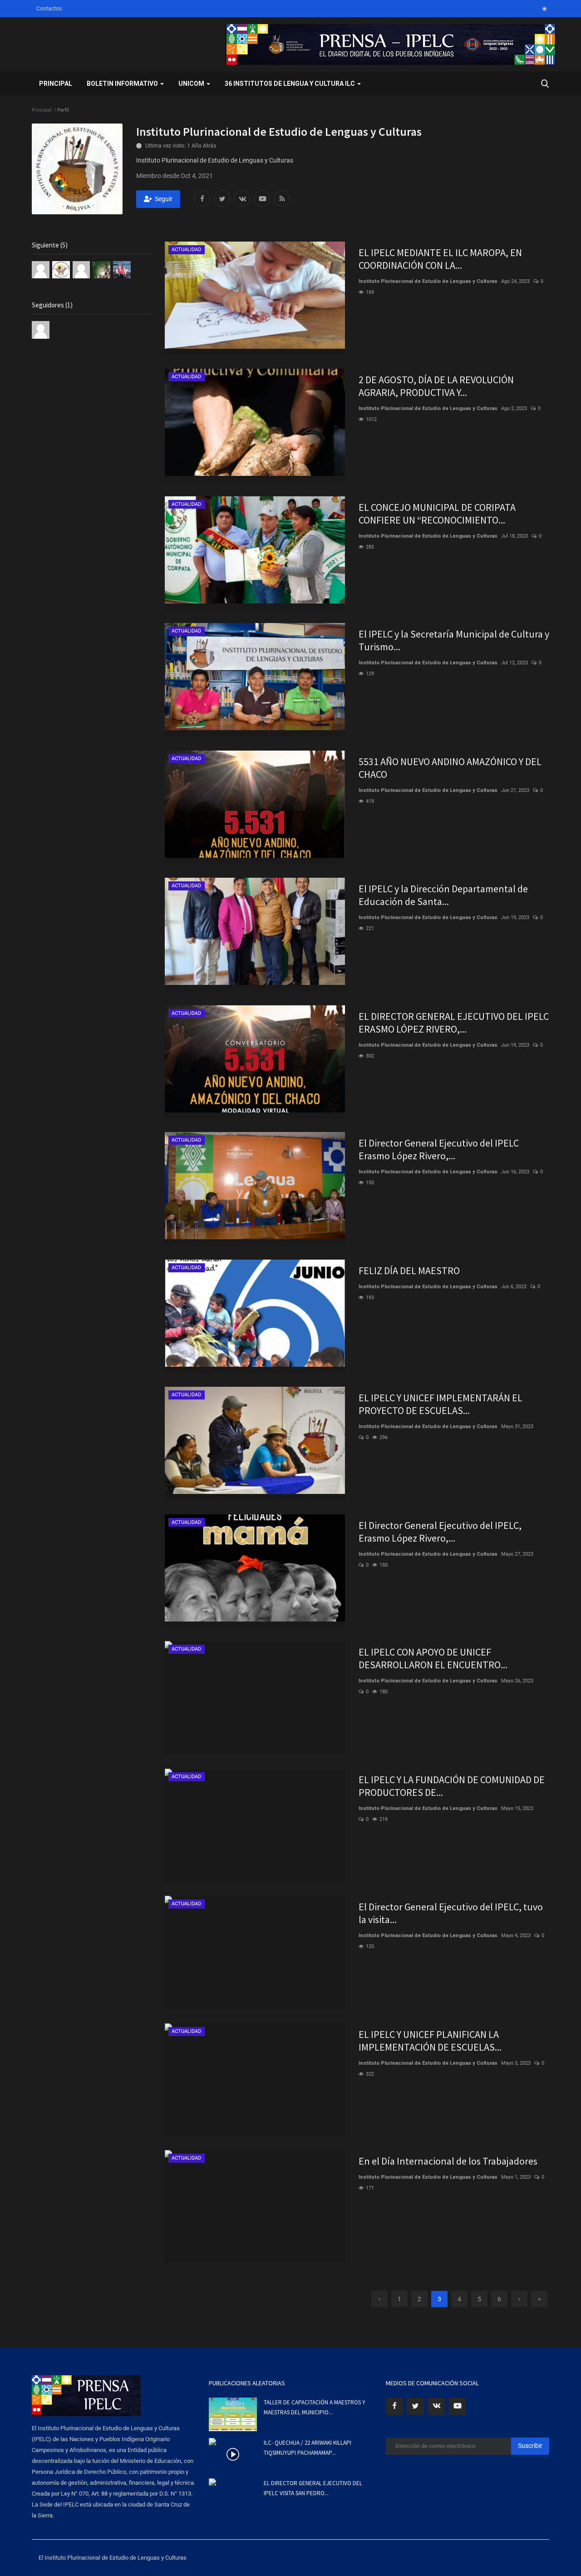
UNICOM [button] (192, 84)
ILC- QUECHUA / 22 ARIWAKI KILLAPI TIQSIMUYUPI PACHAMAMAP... (308, 2448)
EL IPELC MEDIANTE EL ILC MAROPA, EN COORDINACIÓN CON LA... (440, 259)
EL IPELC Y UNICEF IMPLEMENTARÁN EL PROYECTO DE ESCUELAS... (441, 1404)
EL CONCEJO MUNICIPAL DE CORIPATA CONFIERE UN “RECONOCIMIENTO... (437, 514)
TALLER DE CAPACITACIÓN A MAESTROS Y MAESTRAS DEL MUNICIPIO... (315, 2407)
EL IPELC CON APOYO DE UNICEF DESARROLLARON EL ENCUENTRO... (433, 1658)
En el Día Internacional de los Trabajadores (448, 2161)
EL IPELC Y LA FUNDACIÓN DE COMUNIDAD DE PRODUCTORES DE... (452, 1786)
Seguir (164, 199)
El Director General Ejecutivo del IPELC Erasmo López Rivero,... (439, 1149)
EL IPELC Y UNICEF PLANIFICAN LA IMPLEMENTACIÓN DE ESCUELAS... (430, 2041)
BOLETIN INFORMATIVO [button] (123, 84)
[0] (544, 9)
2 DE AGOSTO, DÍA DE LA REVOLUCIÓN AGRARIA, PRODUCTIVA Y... (436, 386)
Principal (56, 84)
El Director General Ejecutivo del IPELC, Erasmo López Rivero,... (440, 1532)
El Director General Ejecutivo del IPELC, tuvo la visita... (451, 1913)
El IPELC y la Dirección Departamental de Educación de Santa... (443, 895)
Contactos (49, 9)
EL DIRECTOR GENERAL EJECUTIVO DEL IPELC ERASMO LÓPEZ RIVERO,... (454, 1023)
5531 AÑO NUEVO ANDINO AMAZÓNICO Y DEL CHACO (450, 768)
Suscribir (530, 2446)
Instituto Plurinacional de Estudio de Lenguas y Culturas (428, 281)
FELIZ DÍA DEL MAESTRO (409, 1271)
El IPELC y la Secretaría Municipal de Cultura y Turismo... (454, 640)
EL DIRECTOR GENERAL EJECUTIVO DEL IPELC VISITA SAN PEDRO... (313, 2488)
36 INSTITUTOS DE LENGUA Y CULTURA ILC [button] (290, 84)
